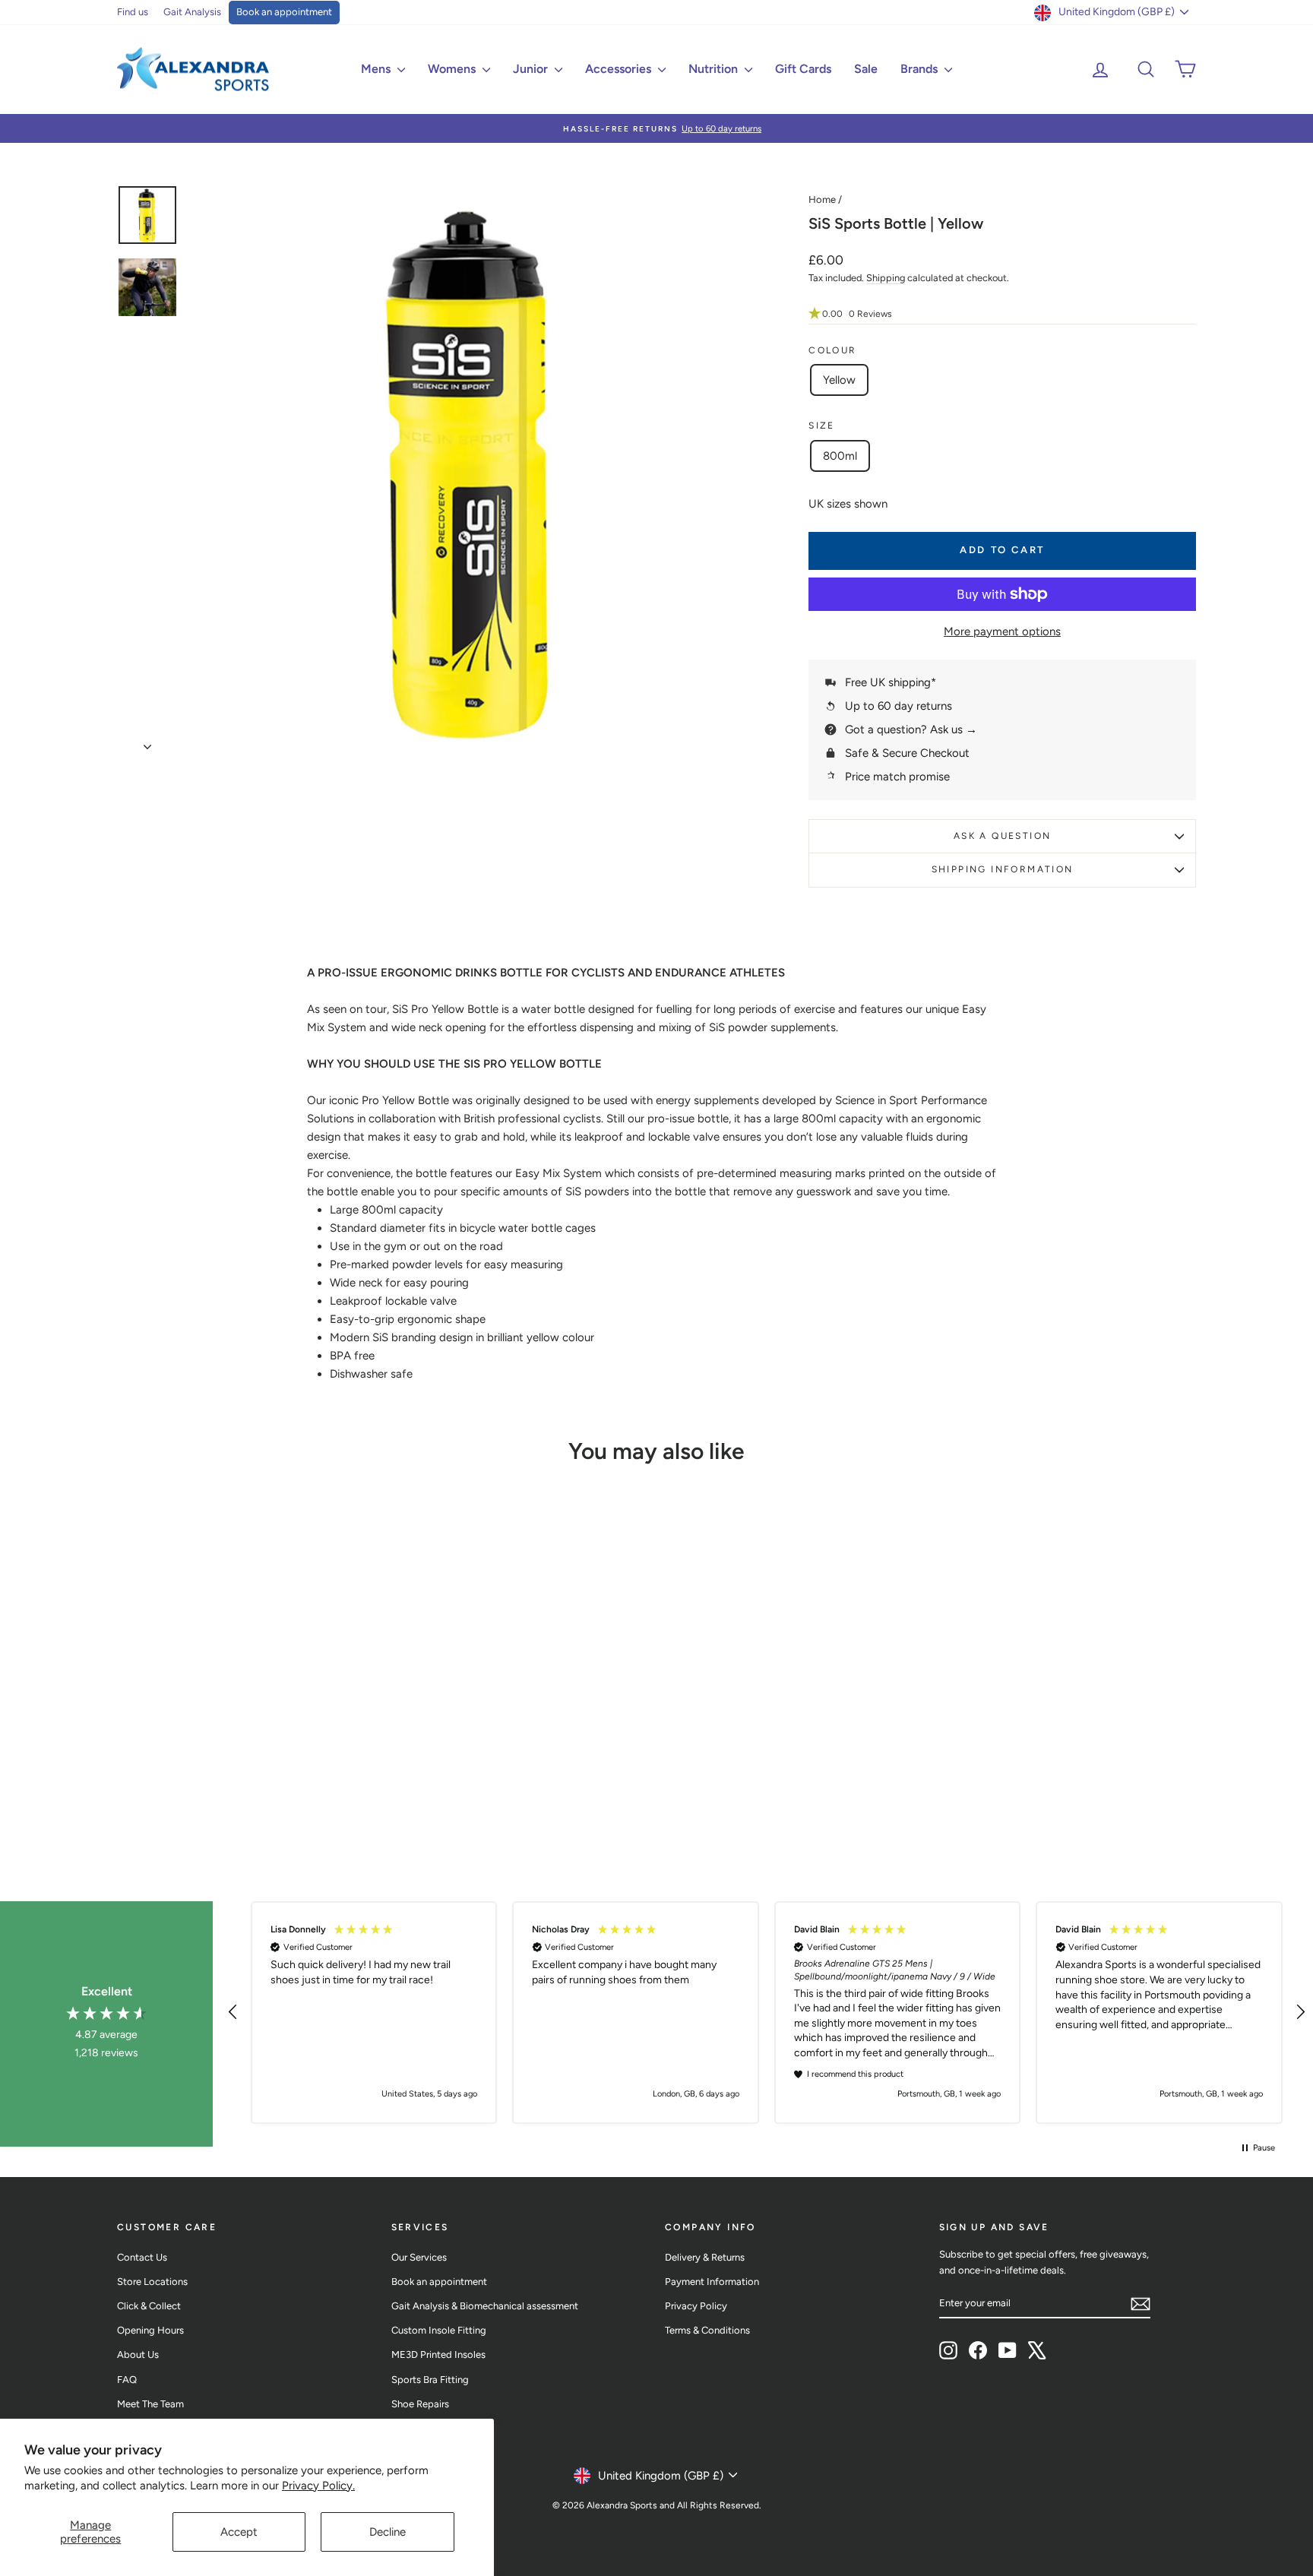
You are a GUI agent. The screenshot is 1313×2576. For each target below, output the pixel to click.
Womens (453, 69)
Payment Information (712, 2282)
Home (822, 199)
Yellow (839, 380)
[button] (1002, 314)
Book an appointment (284, 12)
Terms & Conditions (707, 2330)
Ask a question (1003, 836)
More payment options (1002, 631)
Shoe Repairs (420, 2404)
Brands (921, 69)
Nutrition (715, 69)
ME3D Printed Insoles (438, 2354)
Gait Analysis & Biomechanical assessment (485, 2306)
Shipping (886, 278)
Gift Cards (803, 69)
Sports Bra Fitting (430, 2380)
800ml (840, 456)
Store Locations (152, 2282)
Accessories (620, 69)
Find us (133, 12)
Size (822, 426)
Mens (377, 69)
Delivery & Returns (705, 2257)
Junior (532, 69)
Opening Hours (150, 2330)
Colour (832, 350)
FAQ (127, 2380)
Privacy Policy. (318, 2486)
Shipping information (1003, 869)
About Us (138, 2354)
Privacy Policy (696, 2306)
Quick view (246, 1742)
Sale (866, 69)
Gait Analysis (192, 12)
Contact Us (142, 2257)
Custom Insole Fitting (439, 2330)
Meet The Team (150, 2404)
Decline (388, 2532)
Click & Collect (149, 2306)
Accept (239, 2532)
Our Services (419, 2257)
